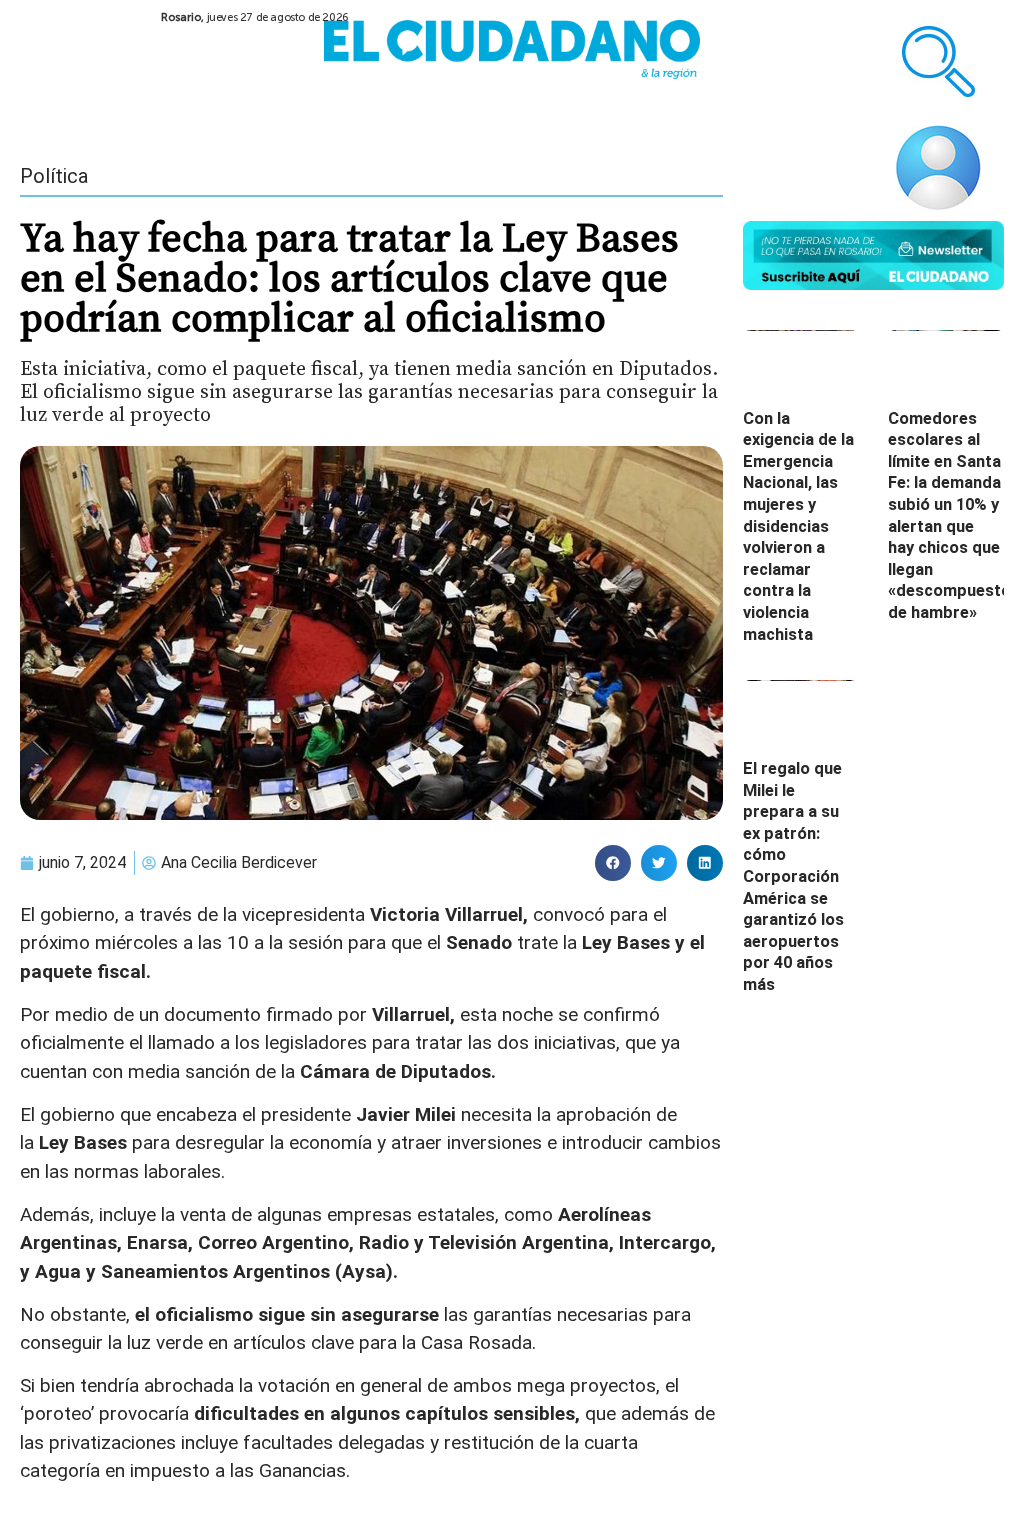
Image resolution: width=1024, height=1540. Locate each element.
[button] (613, 863)
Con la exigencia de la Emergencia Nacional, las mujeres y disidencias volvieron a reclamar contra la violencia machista (798, 526)
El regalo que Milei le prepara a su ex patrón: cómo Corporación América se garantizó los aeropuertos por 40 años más (793, 876)
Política (54, 176)
